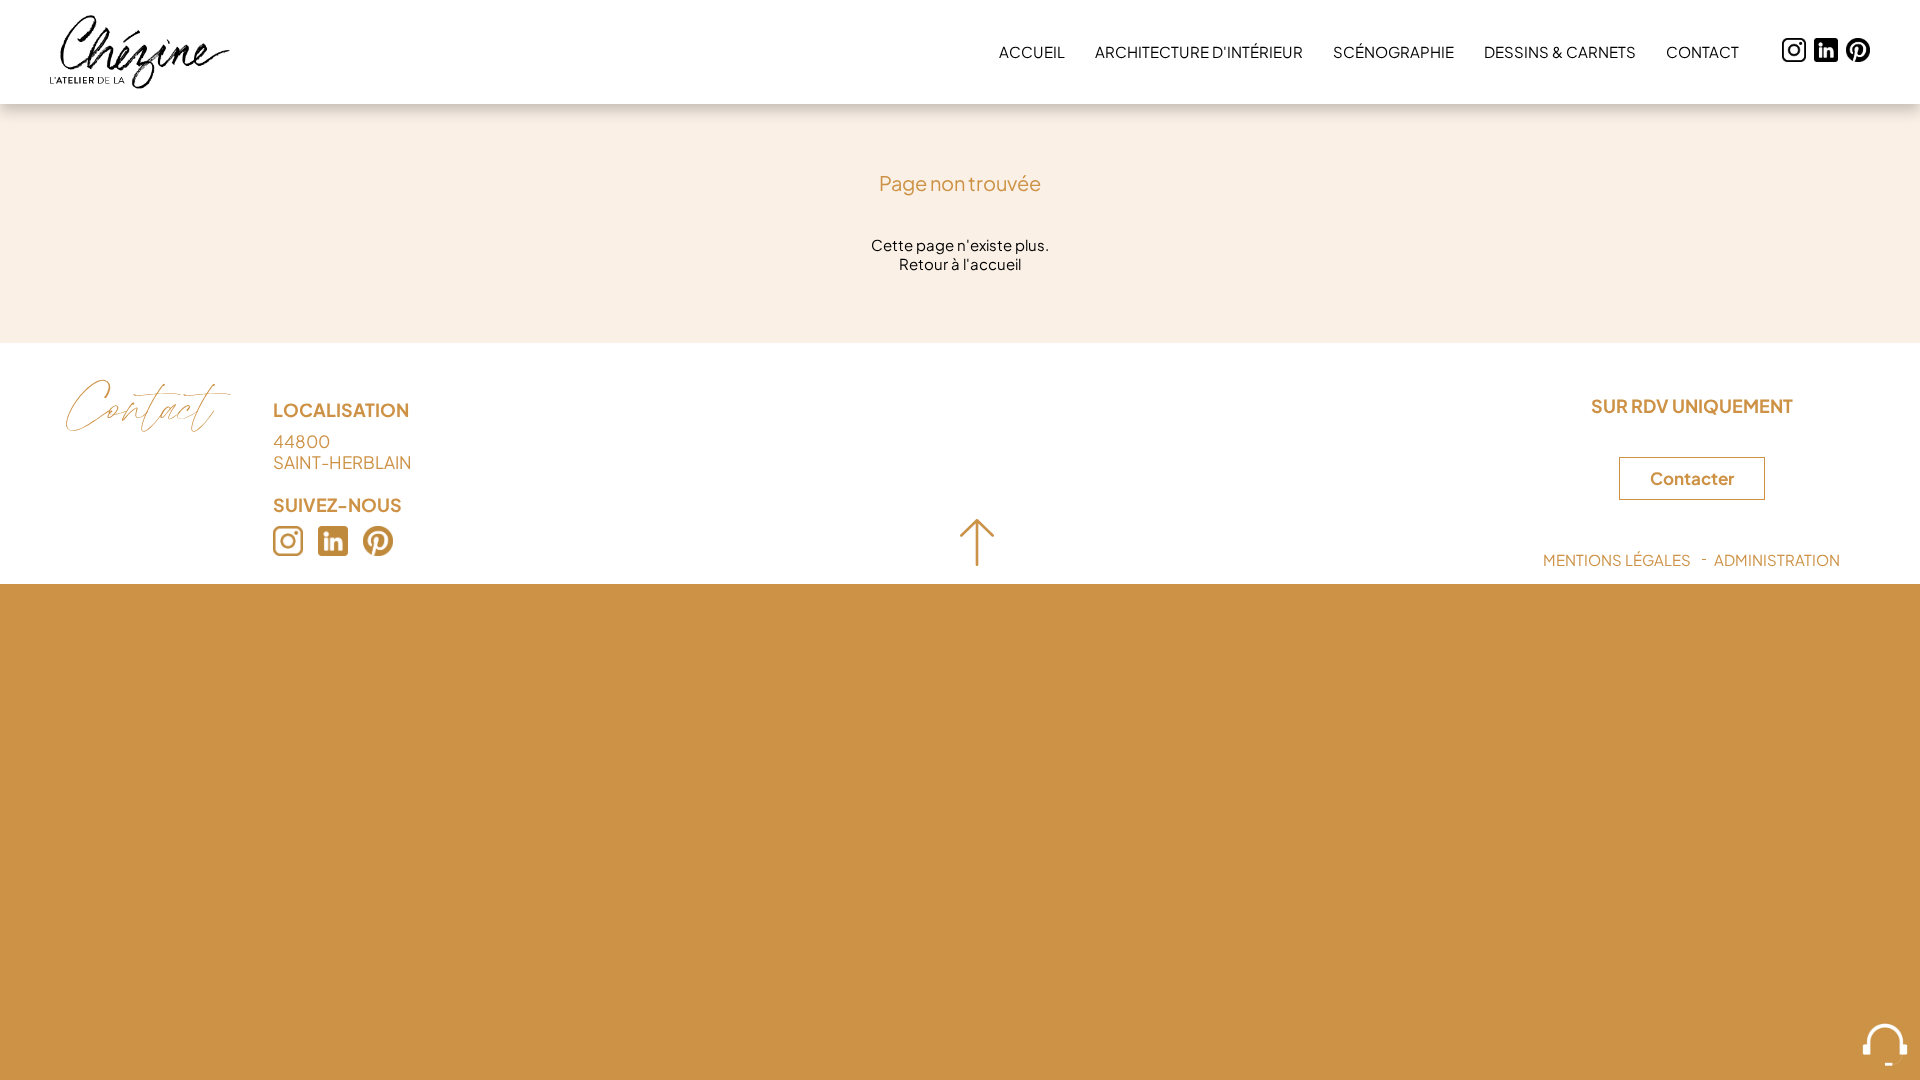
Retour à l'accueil (960, 263)
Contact (1702, 51)
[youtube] (1858, 51)
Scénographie (1393, 51)
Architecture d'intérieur (1199, 51)
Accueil (1032, 51)
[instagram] (1794, 51)
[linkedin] (1826, 51)
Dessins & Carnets (1560, 51)
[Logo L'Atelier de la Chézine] (140, 52)
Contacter (1692, 478)
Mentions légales (1617, 559)
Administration (1777, 559)
